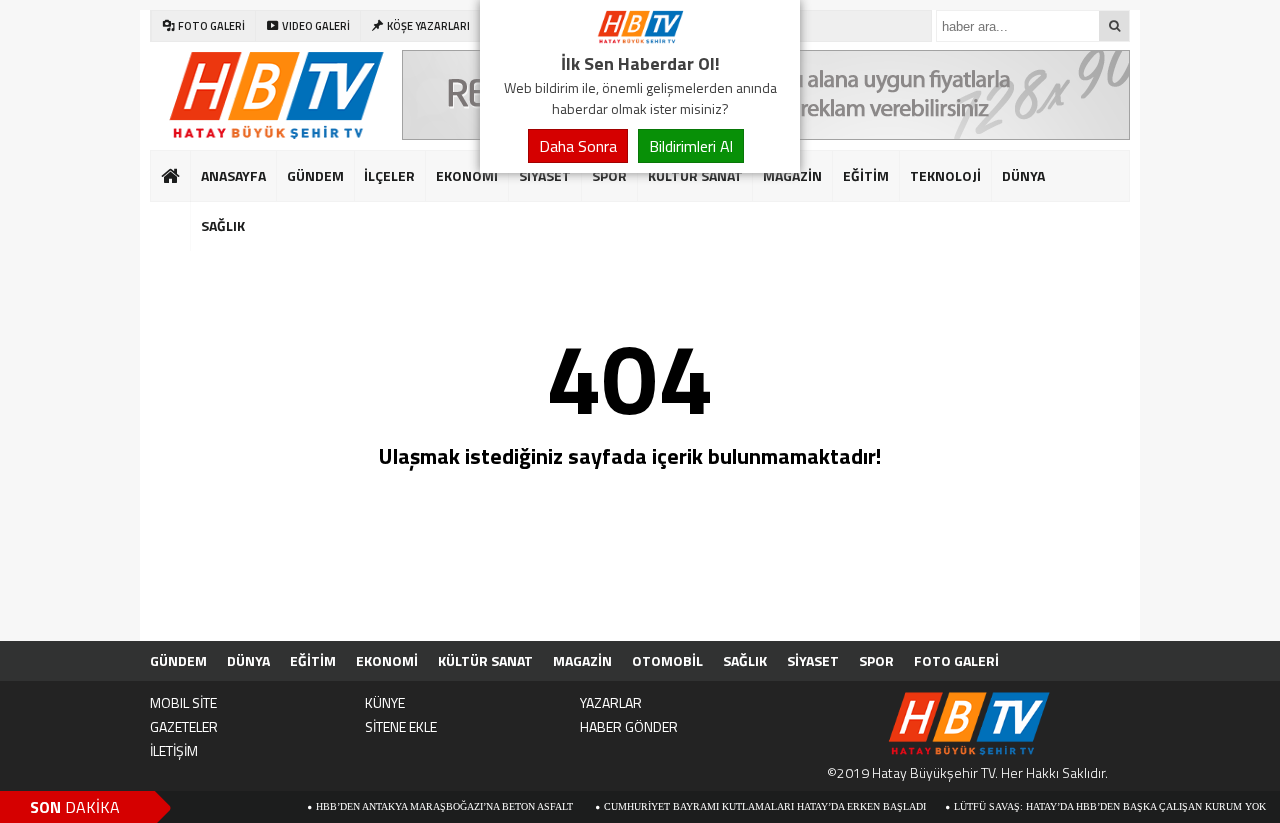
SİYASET (545, 175)
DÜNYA (1023, 175)
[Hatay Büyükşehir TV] (640, 38)
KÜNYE (385, 702)
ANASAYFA (233, 175)
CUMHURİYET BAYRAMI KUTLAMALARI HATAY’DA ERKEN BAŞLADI (750, 806)
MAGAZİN (792, 175)
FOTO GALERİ (956, 660)
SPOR (609, 175)
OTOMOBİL (667, 660)
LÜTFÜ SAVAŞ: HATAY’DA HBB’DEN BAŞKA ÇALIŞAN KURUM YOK (1095, 806)
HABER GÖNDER (629, 726)
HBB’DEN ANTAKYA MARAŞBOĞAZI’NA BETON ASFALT (431, 806)
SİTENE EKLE (401, 726)
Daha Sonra (578, 146)
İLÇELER (389, 175)
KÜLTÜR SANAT (695, 175)
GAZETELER (184, 726)
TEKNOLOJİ (945, 175)
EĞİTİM (866, 175)
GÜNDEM (315, 175)
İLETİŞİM (174, 750)
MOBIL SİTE (183, 702)
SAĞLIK (745, 660)
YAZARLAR (611, 702)
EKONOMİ (467, 175)
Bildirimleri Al (691, 146)
